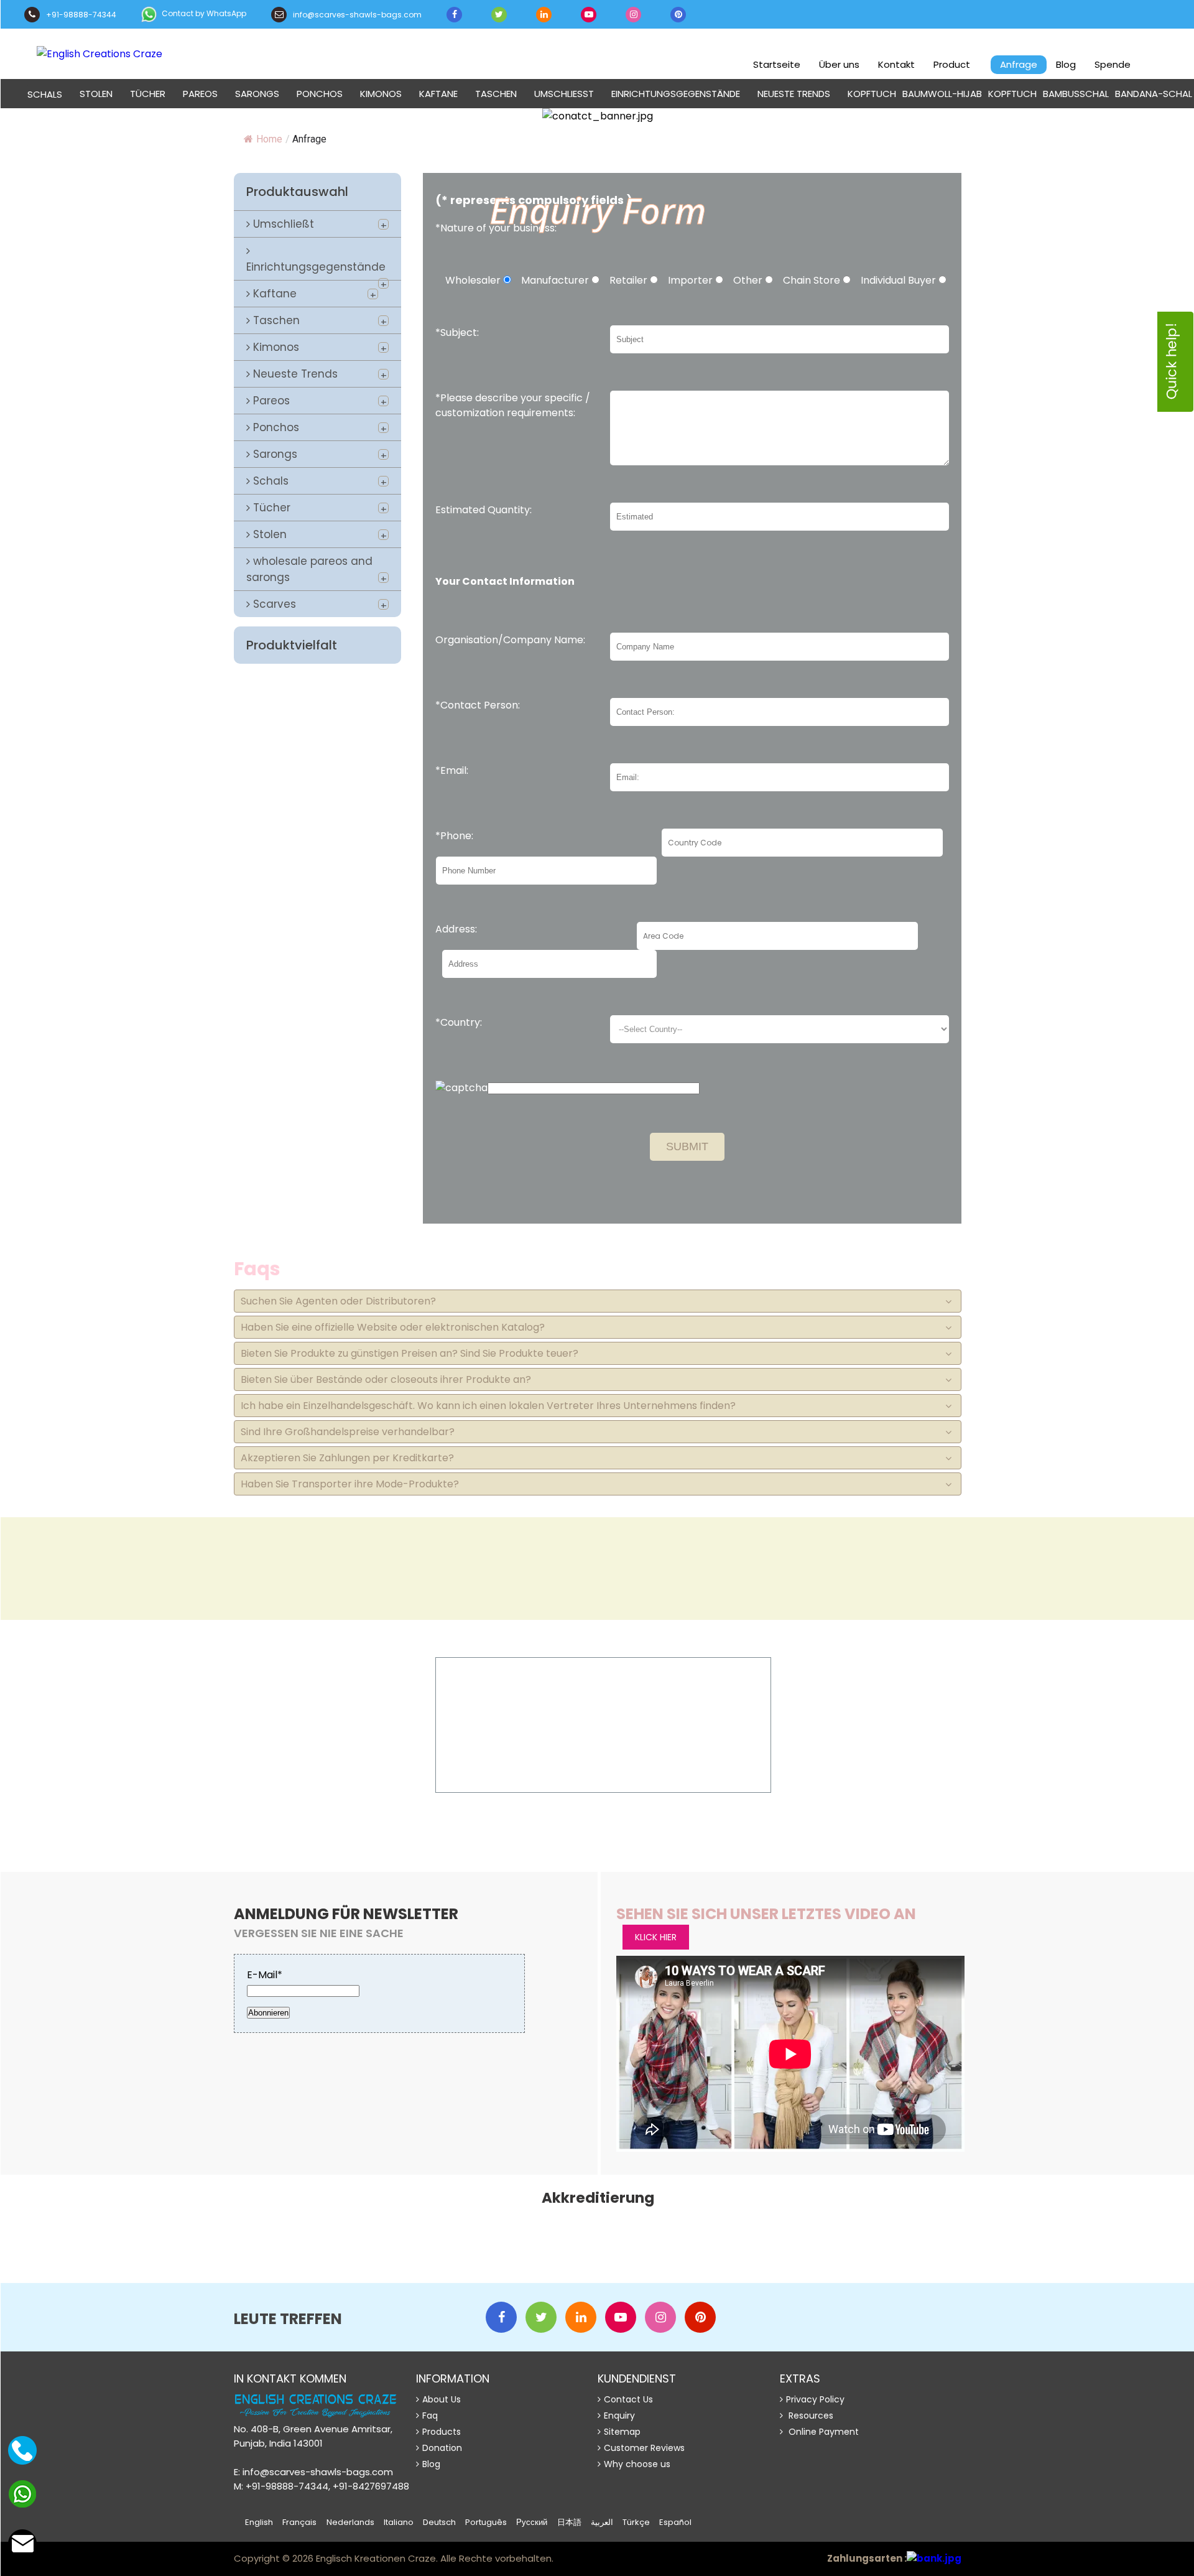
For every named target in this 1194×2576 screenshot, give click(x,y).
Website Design (582, 2560)
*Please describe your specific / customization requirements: (513, 405)
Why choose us (637, 2464)
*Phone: (454, 836)
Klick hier (835, 1770)
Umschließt (564, 94)
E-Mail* (265, 1975)
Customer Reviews (644, 2448)
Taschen (496, 94)
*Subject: (457, 332)
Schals (269, 481)
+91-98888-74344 (80, 15)
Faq (430, 2416)
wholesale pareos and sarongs (309, 569)
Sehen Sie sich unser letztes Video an (766, 1914)
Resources (810, 2416)
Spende (1113, 64)
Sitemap (622, 2432)
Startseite (777, 64)
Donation (442, 2448)
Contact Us (628, 2399)
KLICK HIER (656, 1937)
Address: (456, 929)
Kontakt (896, 64)
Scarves (273, 604)
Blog (1066, 64)
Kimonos (381, 94)
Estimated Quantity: (484, 510)
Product (952, 64)
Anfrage (1019, 64)
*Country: (459, 1022)
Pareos (200, 94)
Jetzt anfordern (604, 1747)
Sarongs (257, 94)
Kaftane (438, 94)
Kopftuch (872, 94)
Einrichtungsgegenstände (676, 94)
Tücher (148, 94)
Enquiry (619, 2416)
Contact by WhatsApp (203, 13)
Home (269, 139)
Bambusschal (1076, 94)
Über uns (839, 64)
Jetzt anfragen (68, 1789)
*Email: (452, 770)
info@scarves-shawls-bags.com (356, 15)
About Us (442, 2399)
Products (442, 2432)
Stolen (96, 94)
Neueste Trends (794, 94)
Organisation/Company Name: (510, 640)
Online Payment (822, 2432)
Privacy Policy (815, 2399)
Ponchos (320, 94)
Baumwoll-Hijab (942, 94)
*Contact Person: (478, 705)
